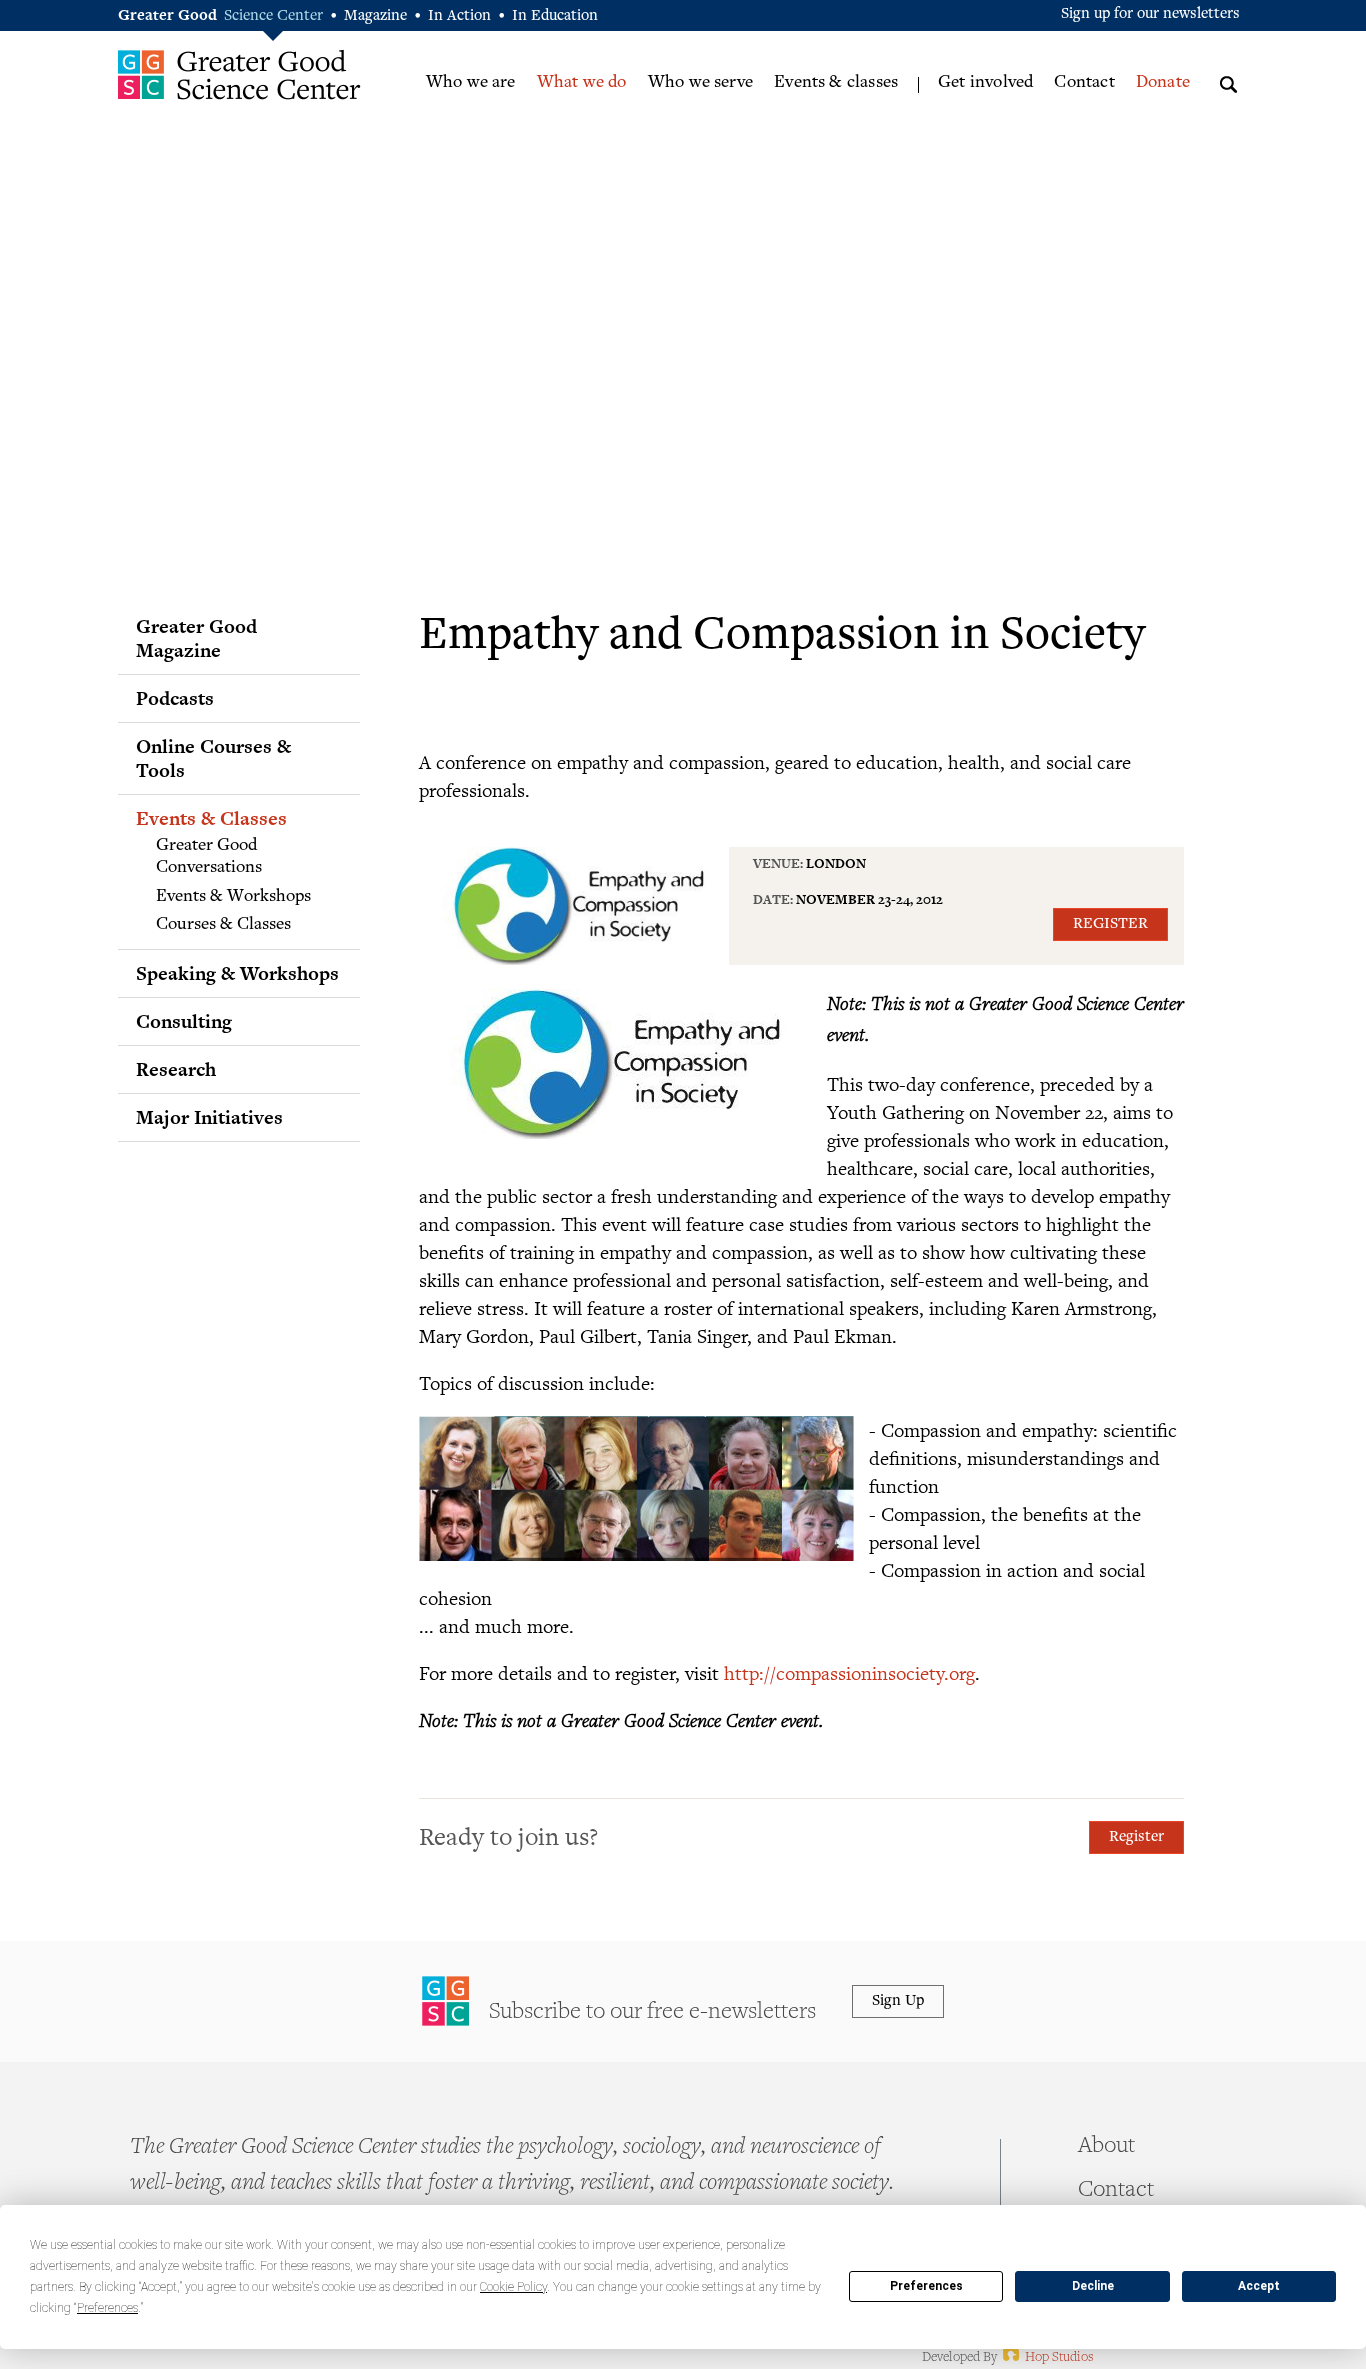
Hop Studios (1046, 2358)
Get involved (985, 83)
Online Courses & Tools (213, 758)
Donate (1163, 83)
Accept (1259, 2286)
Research (176, 1069)
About (1106, 2147)
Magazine (375, 16)
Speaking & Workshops (237, 973)
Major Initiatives (209, 1117)
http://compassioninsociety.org (849, 1672)
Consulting (184, 1021)
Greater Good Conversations (209, 857)
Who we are (471, 83)
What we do (582, 83)
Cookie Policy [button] (513, 2287)
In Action (459, 16)
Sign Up (898, 2001)
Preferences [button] (107, 2308)
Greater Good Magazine (196, 638)
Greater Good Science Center (239, 74)
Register (1110, 924)
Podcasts (175, 698)
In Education (555, 16)
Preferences (926, 2286)
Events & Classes (211, 818)
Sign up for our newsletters (1150, 14)
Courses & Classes (223, 925)
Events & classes (836, 83)
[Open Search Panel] (1228, 81)
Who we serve (700, 83)
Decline (1093, 2286)
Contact (1084, 83)
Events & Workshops (233, 897)
